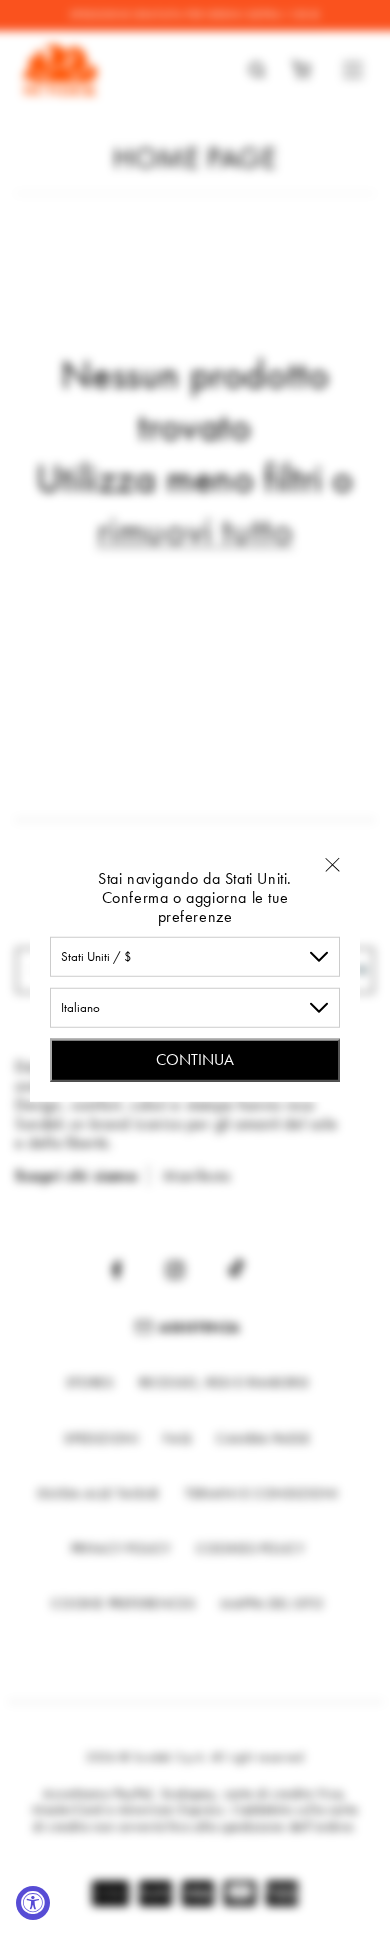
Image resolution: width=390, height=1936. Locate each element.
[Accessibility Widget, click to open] (33, 1903)
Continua (195, 1058)
